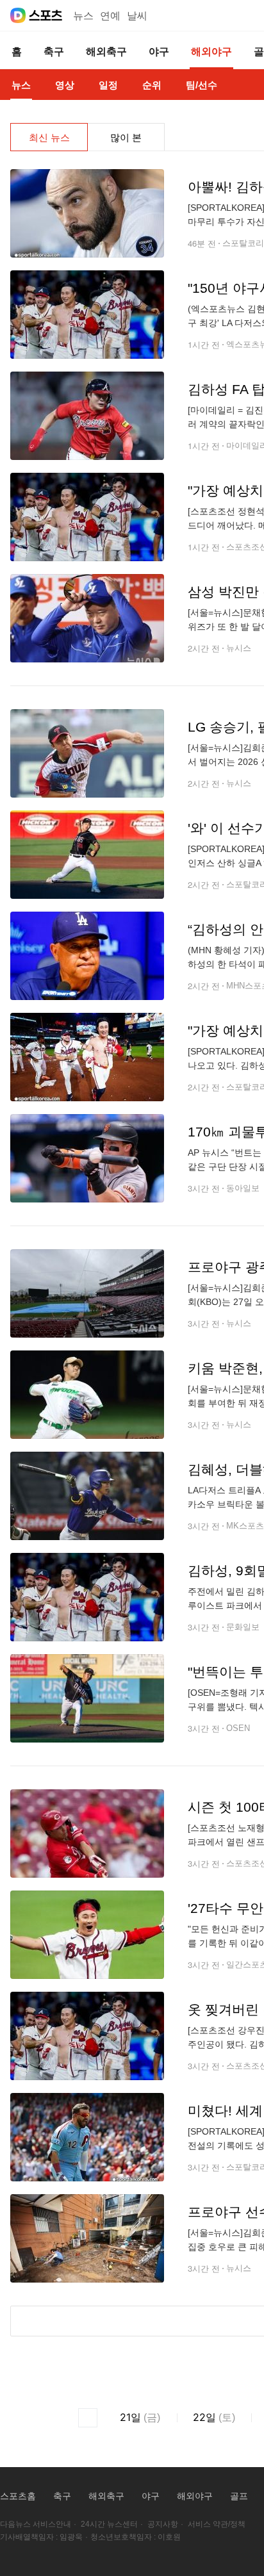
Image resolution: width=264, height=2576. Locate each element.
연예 (110, 16)
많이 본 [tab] (126, 137)
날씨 (137, 16)
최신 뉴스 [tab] (49, 137)
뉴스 (83, 16)
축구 (62, 2496)
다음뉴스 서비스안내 (36, 2524)
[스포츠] (46, 15)
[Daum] (18, 15)
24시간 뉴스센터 (109, 2524)
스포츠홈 (18, 2496)
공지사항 (163, 2524)
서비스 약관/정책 (217, 2524)
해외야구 (195, 2496)
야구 (151, 2496)
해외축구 (106, 2496)
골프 (239, 2496)
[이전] (88, 2418)
